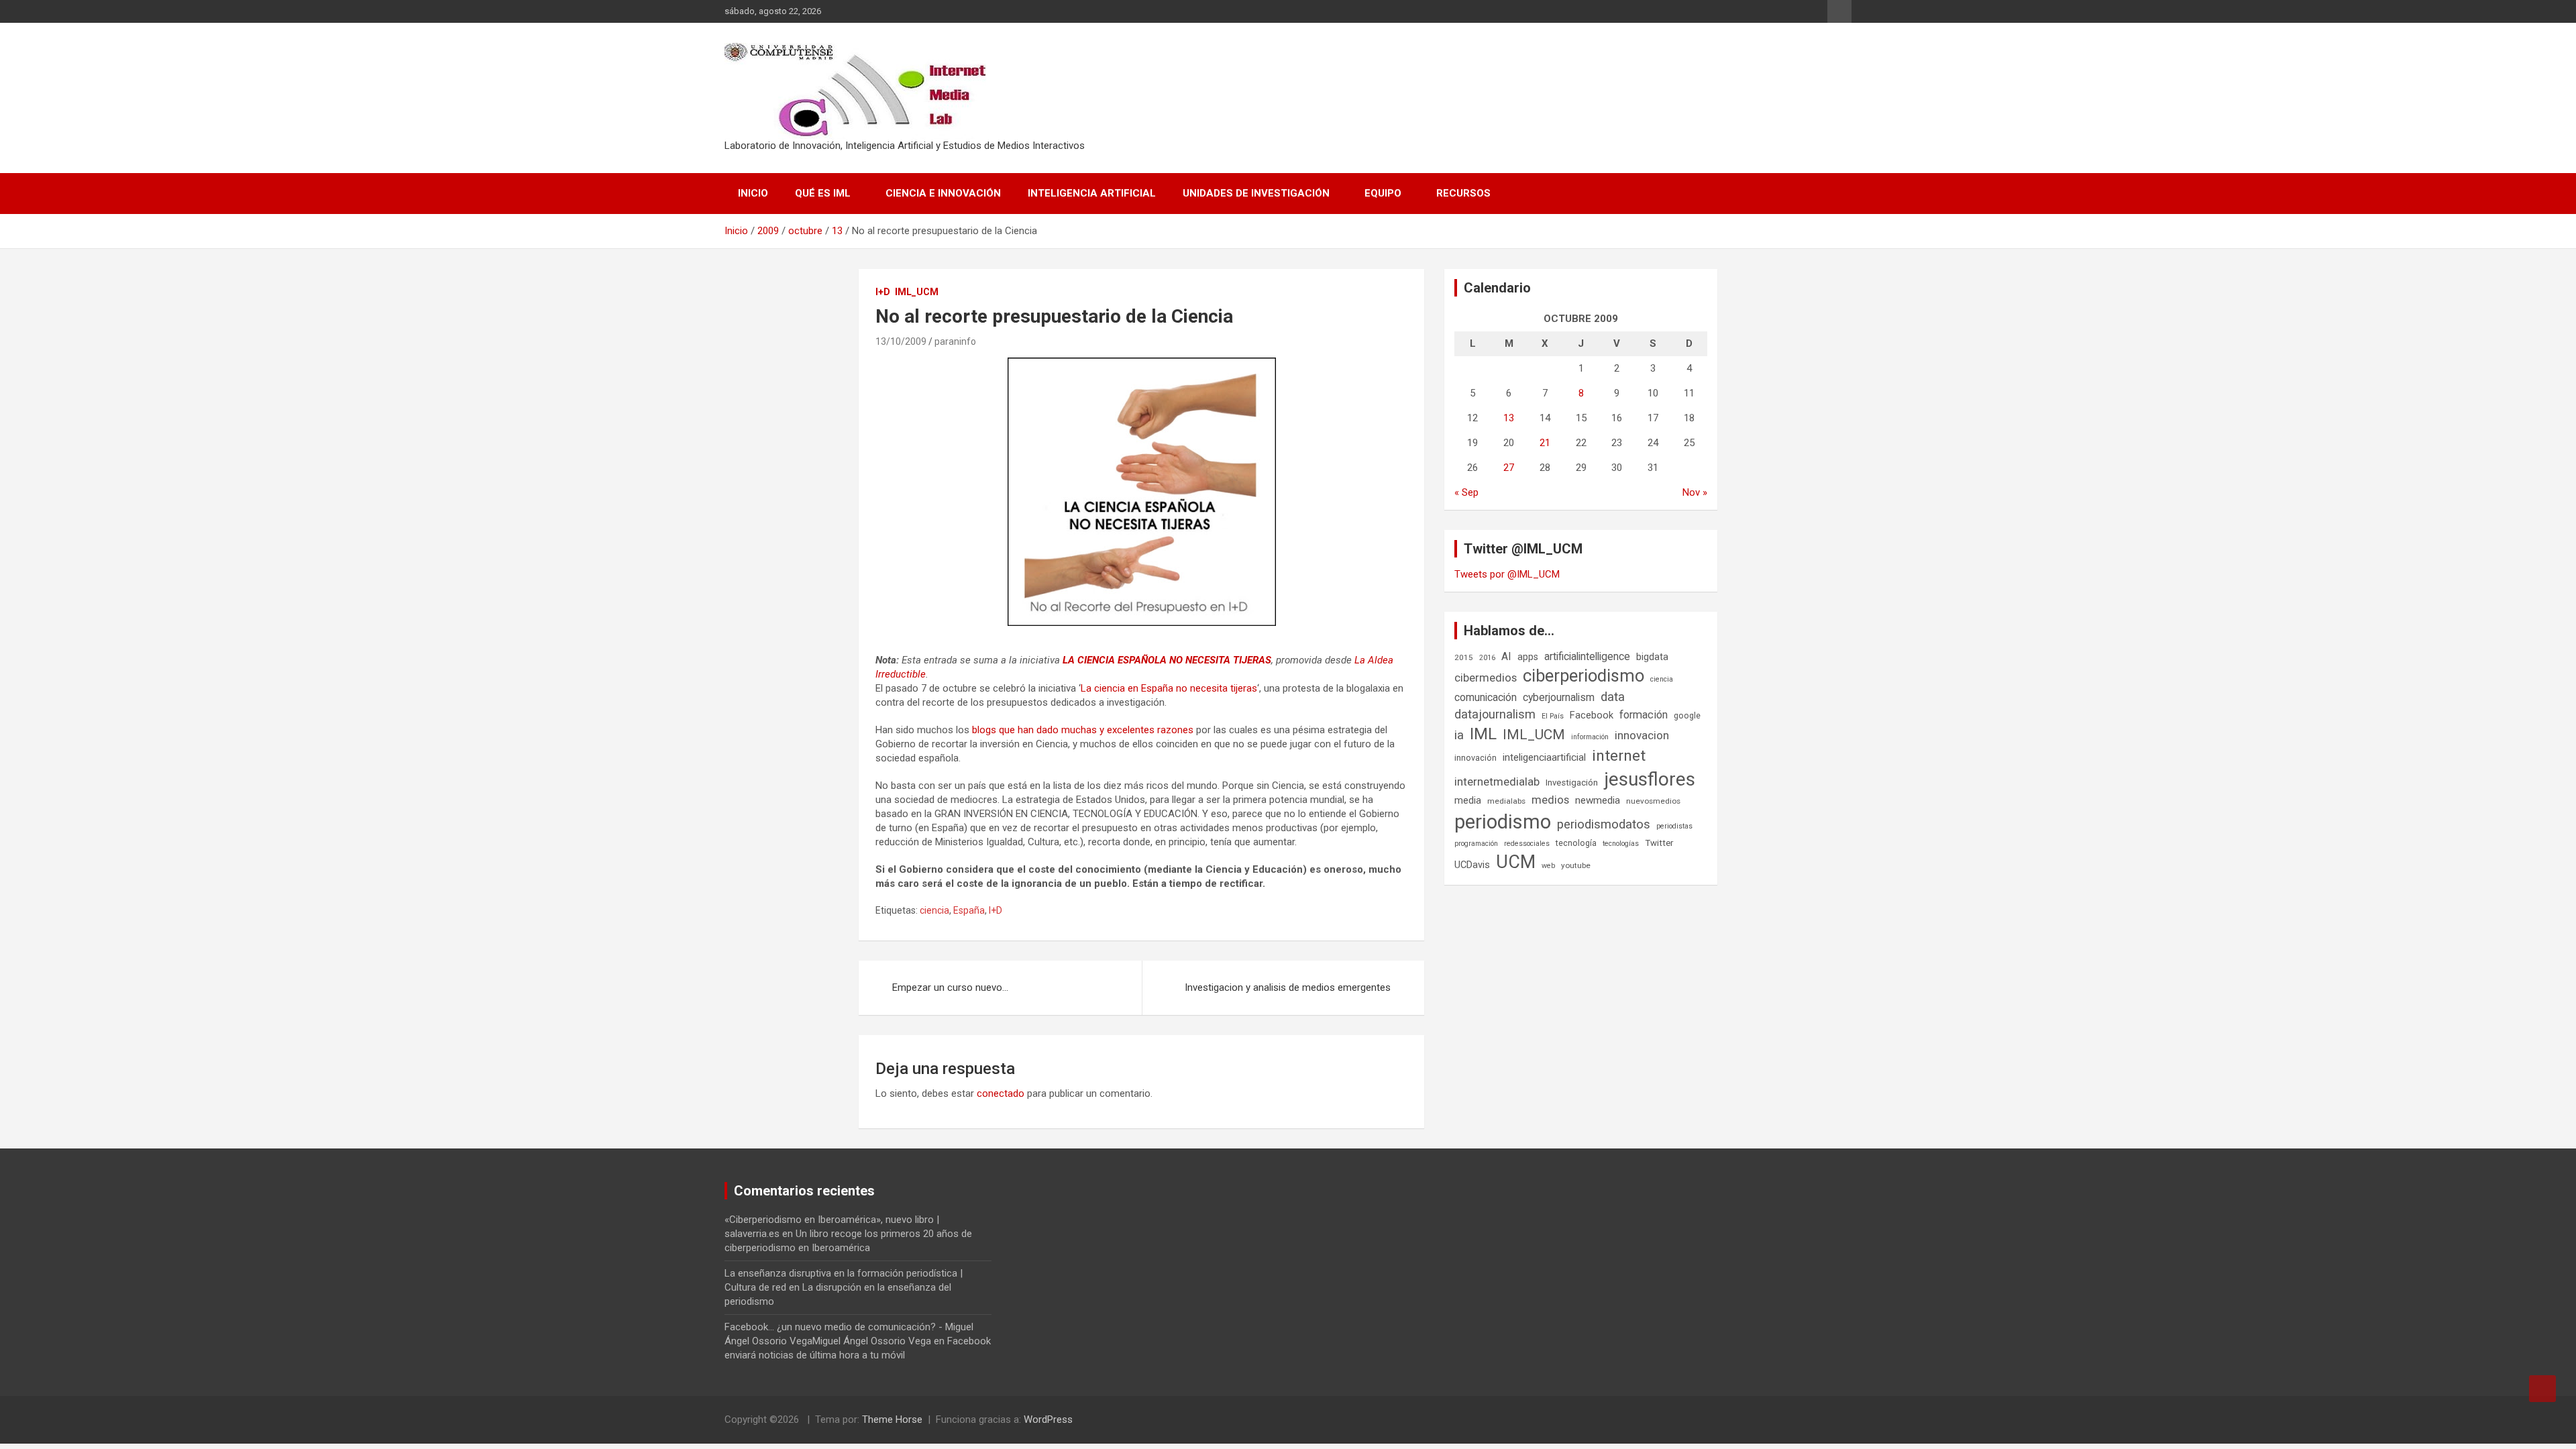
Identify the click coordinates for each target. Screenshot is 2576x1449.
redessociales (1527, 844)
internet (1619, 756)
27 (1509, 468)
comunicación (1486, 697)
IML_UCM (917, 292)
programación (1476, 844)
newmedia (1598, 800)
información (1590, 737)
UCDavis (1472, 865)
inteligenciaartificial (1544, 757)
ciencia (934, 910)
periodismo (1503, 822)
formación (1644, 715)
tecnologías (1621, 844)
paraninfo (955, 341)
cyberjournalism (1559, 697)
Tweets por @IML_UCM (1507, 574)
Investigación (1572, 783)
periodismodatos (1604, 824)
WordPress (1048, 1419)
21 (1545, 443)
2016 (1487, 658)
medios (1550, 800)
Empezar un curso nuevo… (950, 987)
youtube (1576, 865)
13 (1509, 418)
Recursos (1463, 193)
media (1468, 800)
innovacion (1642, 735)
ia (1459, 735)
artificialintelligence (1587, 656)
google (1687, 715)
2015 (1464, 657)
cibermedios (1486, 678)
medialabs (1506, 801)
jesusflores (1650, 779)
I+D (883, 292)
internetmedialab (1497, 782)
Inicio (753, 193)
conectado (1001, 1093)
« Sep (1466, 492)
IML (1483, 734)
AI (1506, 656)
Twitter (1659, 843)
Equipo (1383, 193)
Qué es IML (823, 193)
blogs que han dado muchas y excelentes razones (1083, 730)
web (1548, 866)
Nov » (1695, 492)
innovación (1475, 758)
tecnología (1576, 843)
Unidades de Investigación (1256, 193)
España (969, 910)
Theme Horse (892, 1419)
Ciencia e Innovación (943, 193)
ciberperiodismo (1584, 676)
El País (1553, 716)
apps (1528, 657)
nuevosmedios (1653, 801)
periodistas (1674, 826)
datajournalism (1495, 714)
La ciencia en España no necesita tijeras (1169, 688)
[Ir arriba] (2542, 1389)
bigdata (1652, 657)
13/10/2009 (901, 341)
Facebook (1592, 715)
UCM (1516, 862)
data (1613, 697)
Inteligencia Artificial (1092, 193)
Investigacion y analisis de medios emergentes (1288, 987)
